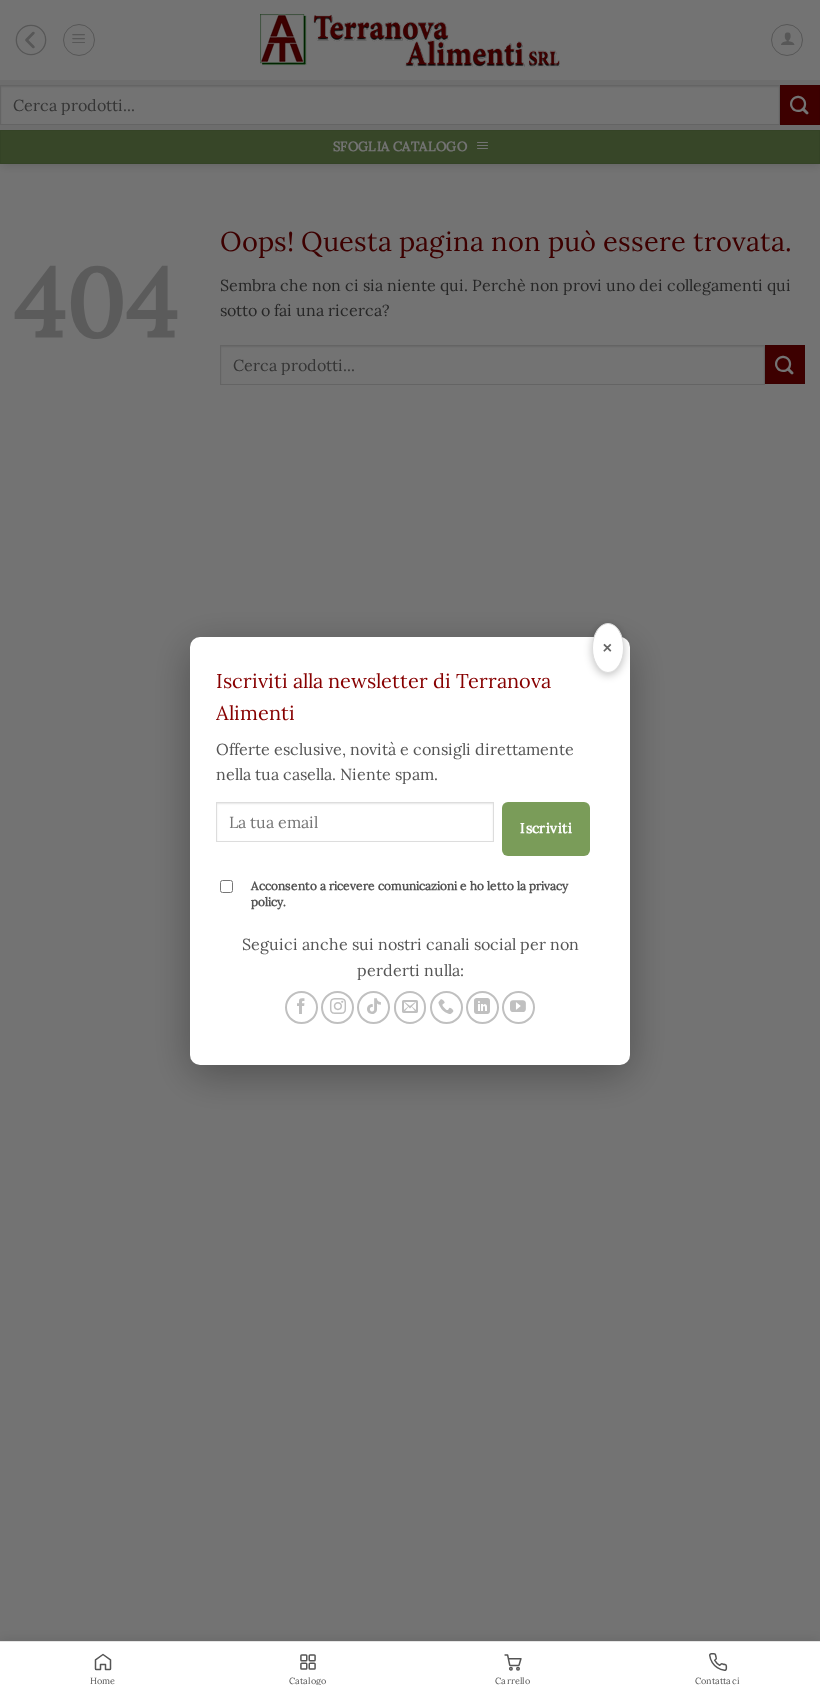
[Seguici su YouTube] (518, 1007)
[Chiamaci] (446, 1007)
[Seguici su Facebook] (301, 1007)
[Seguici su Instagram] (337, 1007)
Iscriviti (546, 828)
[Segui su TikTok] (373, 1007)
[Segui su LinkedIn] (482, 1007)
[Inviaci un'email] (410, 1007)
